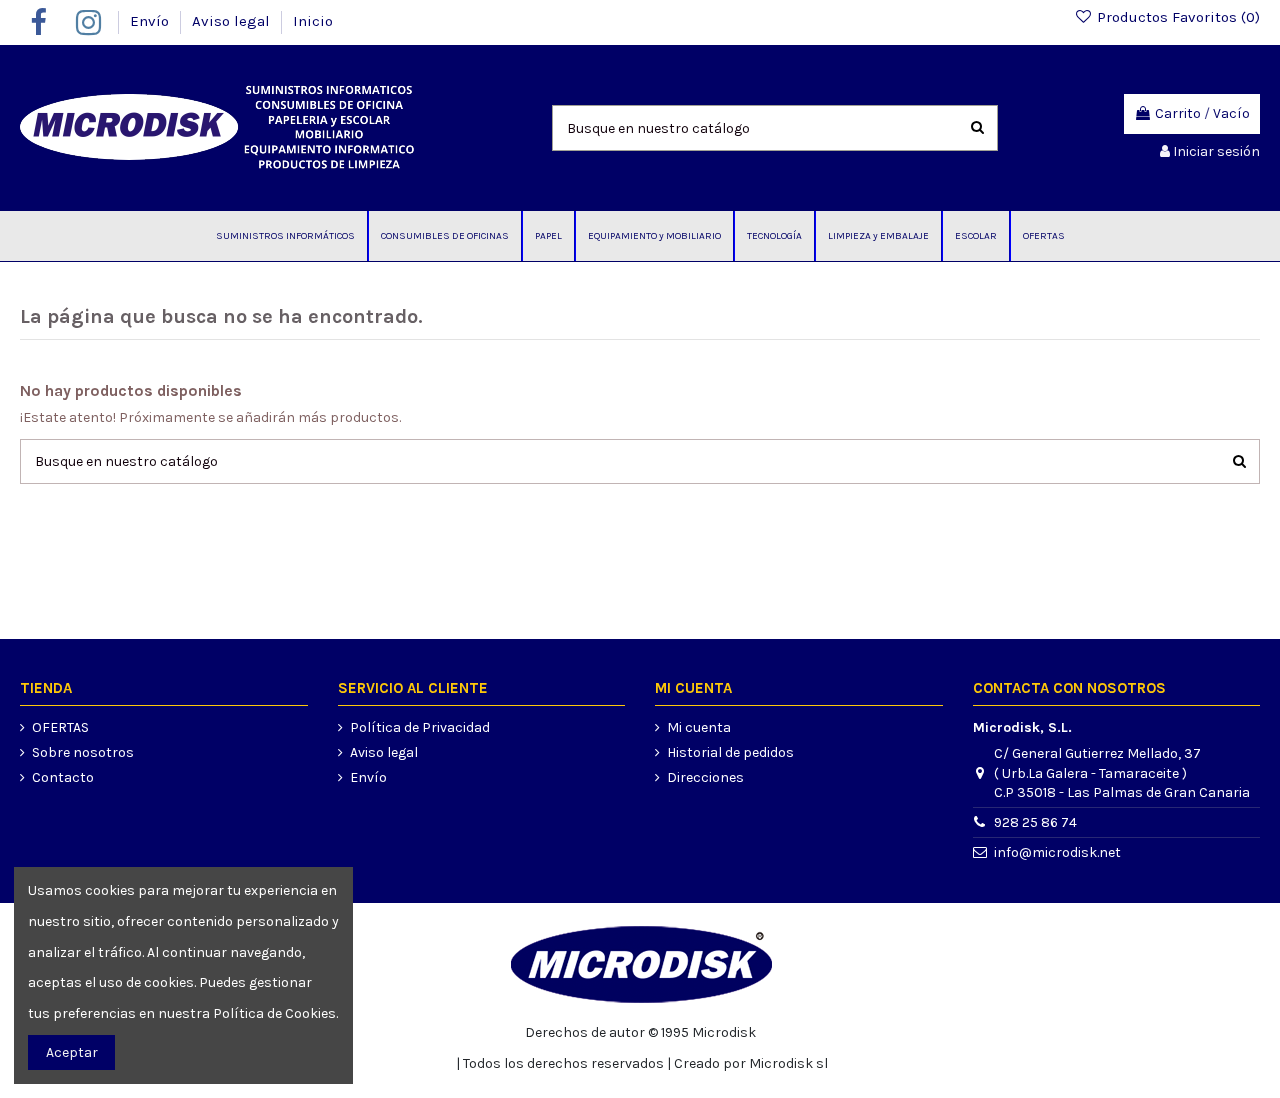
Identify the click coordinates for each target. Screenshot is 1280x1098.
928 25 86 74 (1035, 822)
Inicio (313, 21)
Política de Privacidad (420, 727)
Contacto (63, 777)
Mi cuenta (699, 727)
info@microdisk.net (1057, 852)
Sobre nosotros (83, 752)
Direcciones (705, 777)
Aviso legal (233, 21)
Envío (151, 21)
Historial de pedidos (730, 752)
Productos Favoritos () (1176, 17)
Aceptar (72, 1052)
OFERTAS (60, 727)
